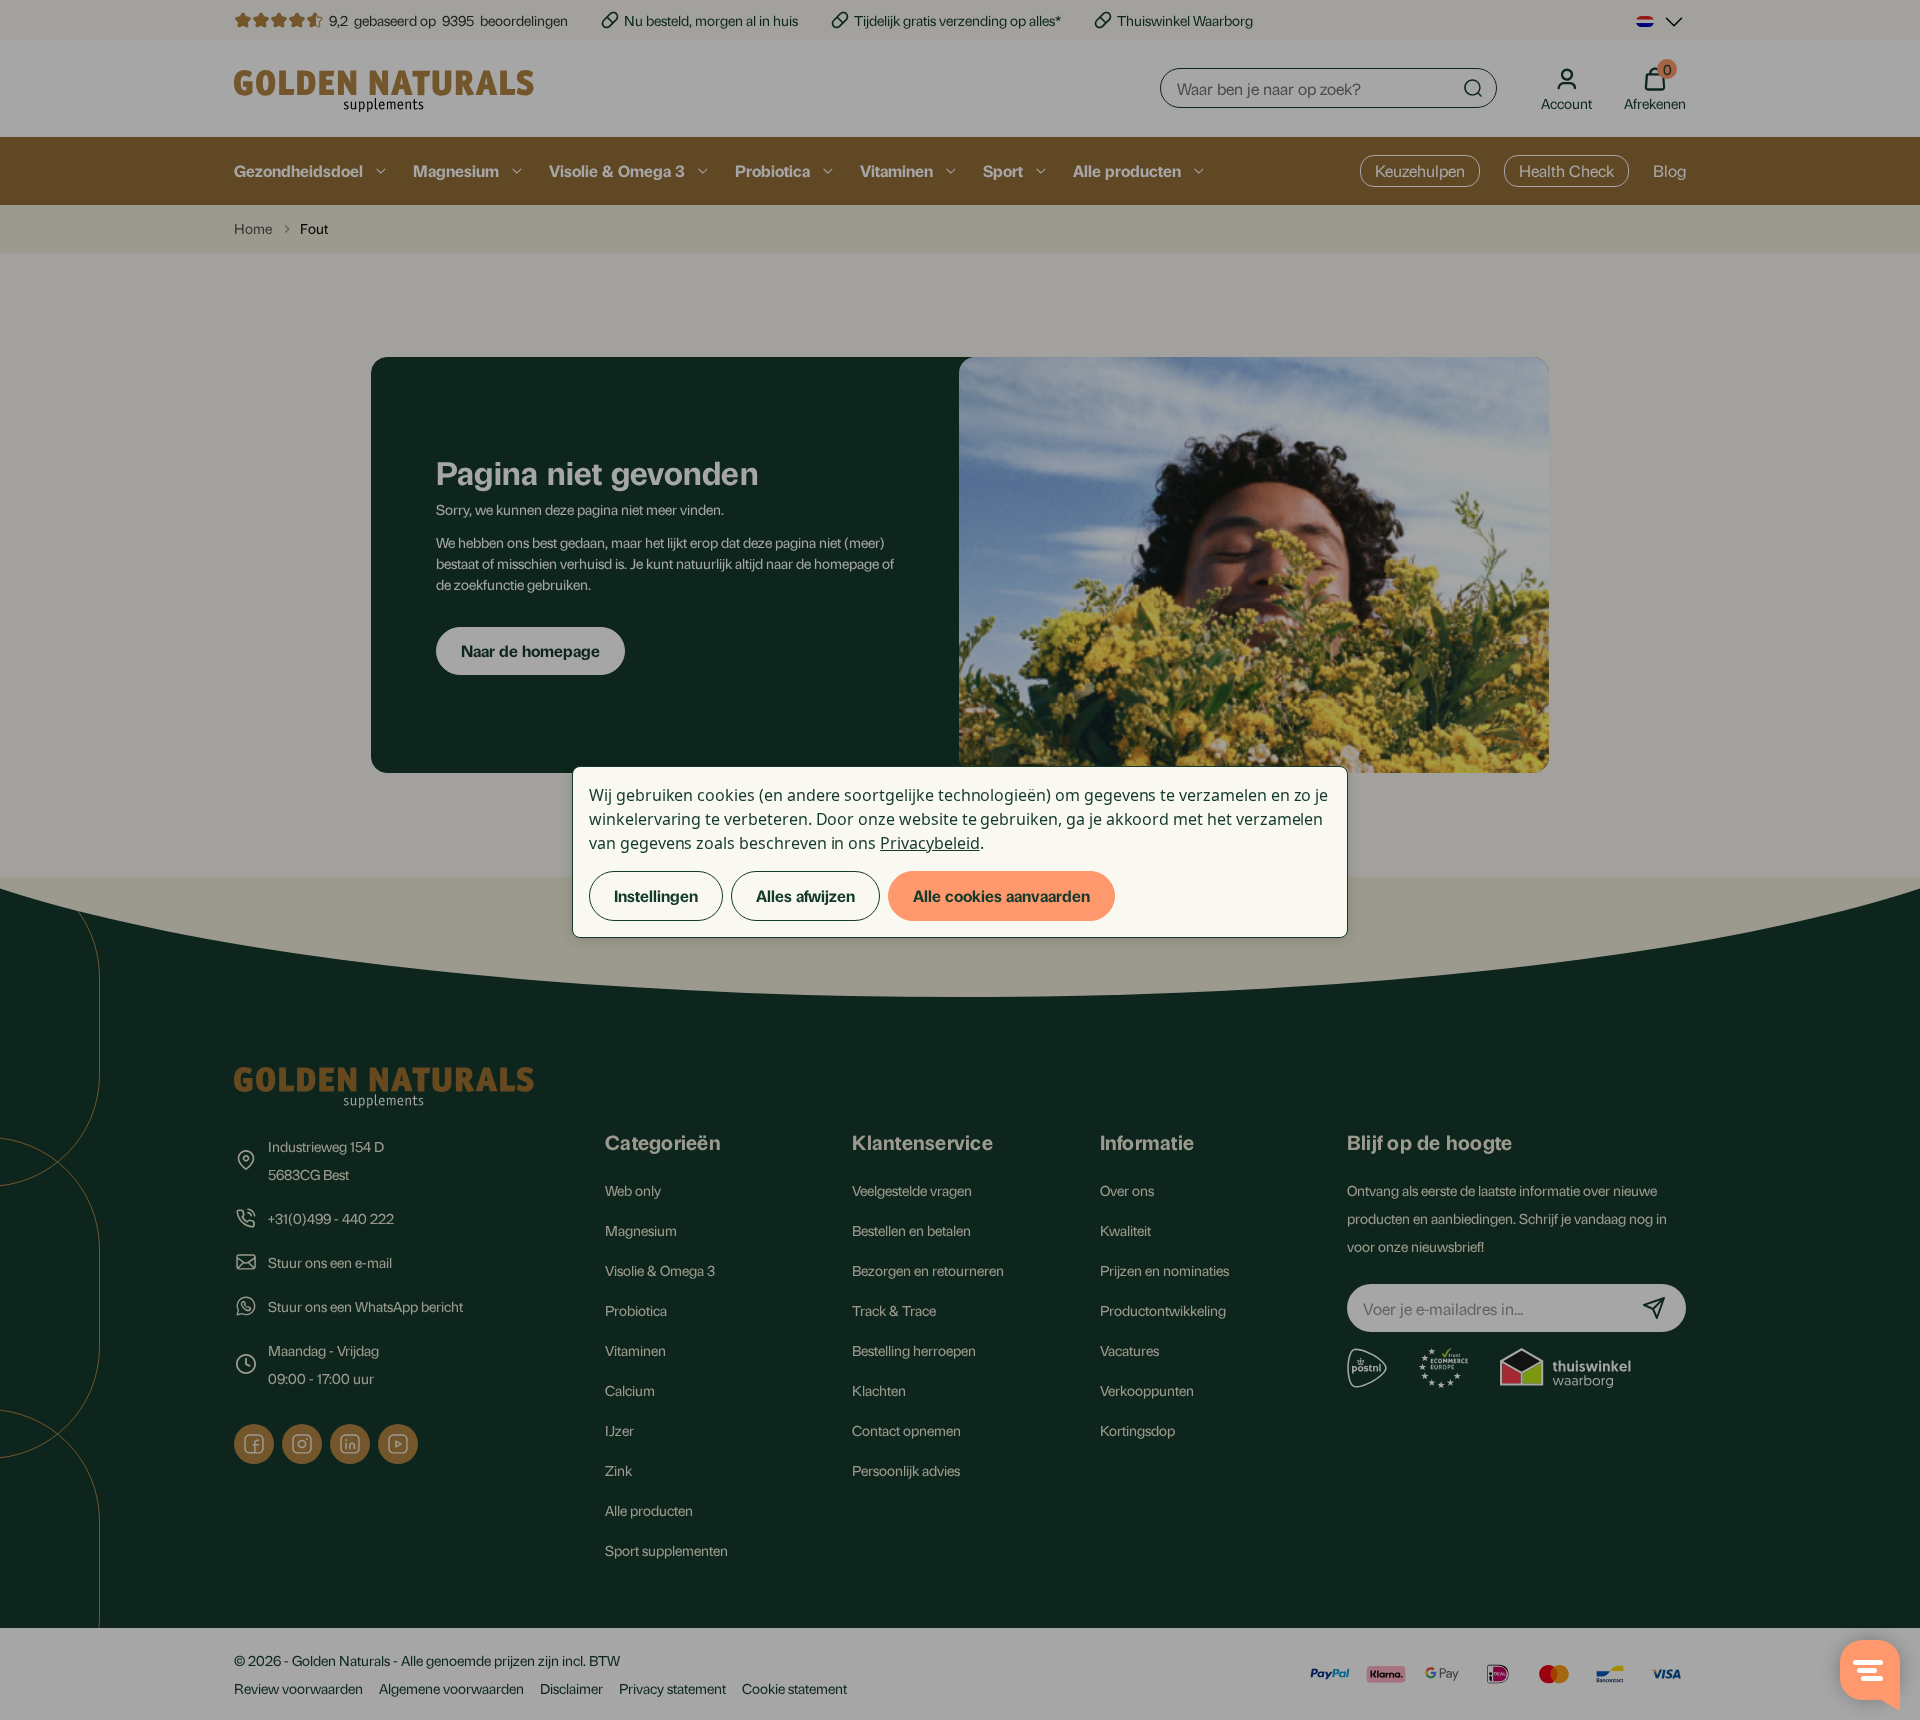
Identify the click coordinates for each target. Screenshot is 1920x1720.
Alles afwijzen (805, 895)
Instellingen (656, 895)
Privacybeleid (929, 843)
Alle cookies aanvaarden (1001, 895)
